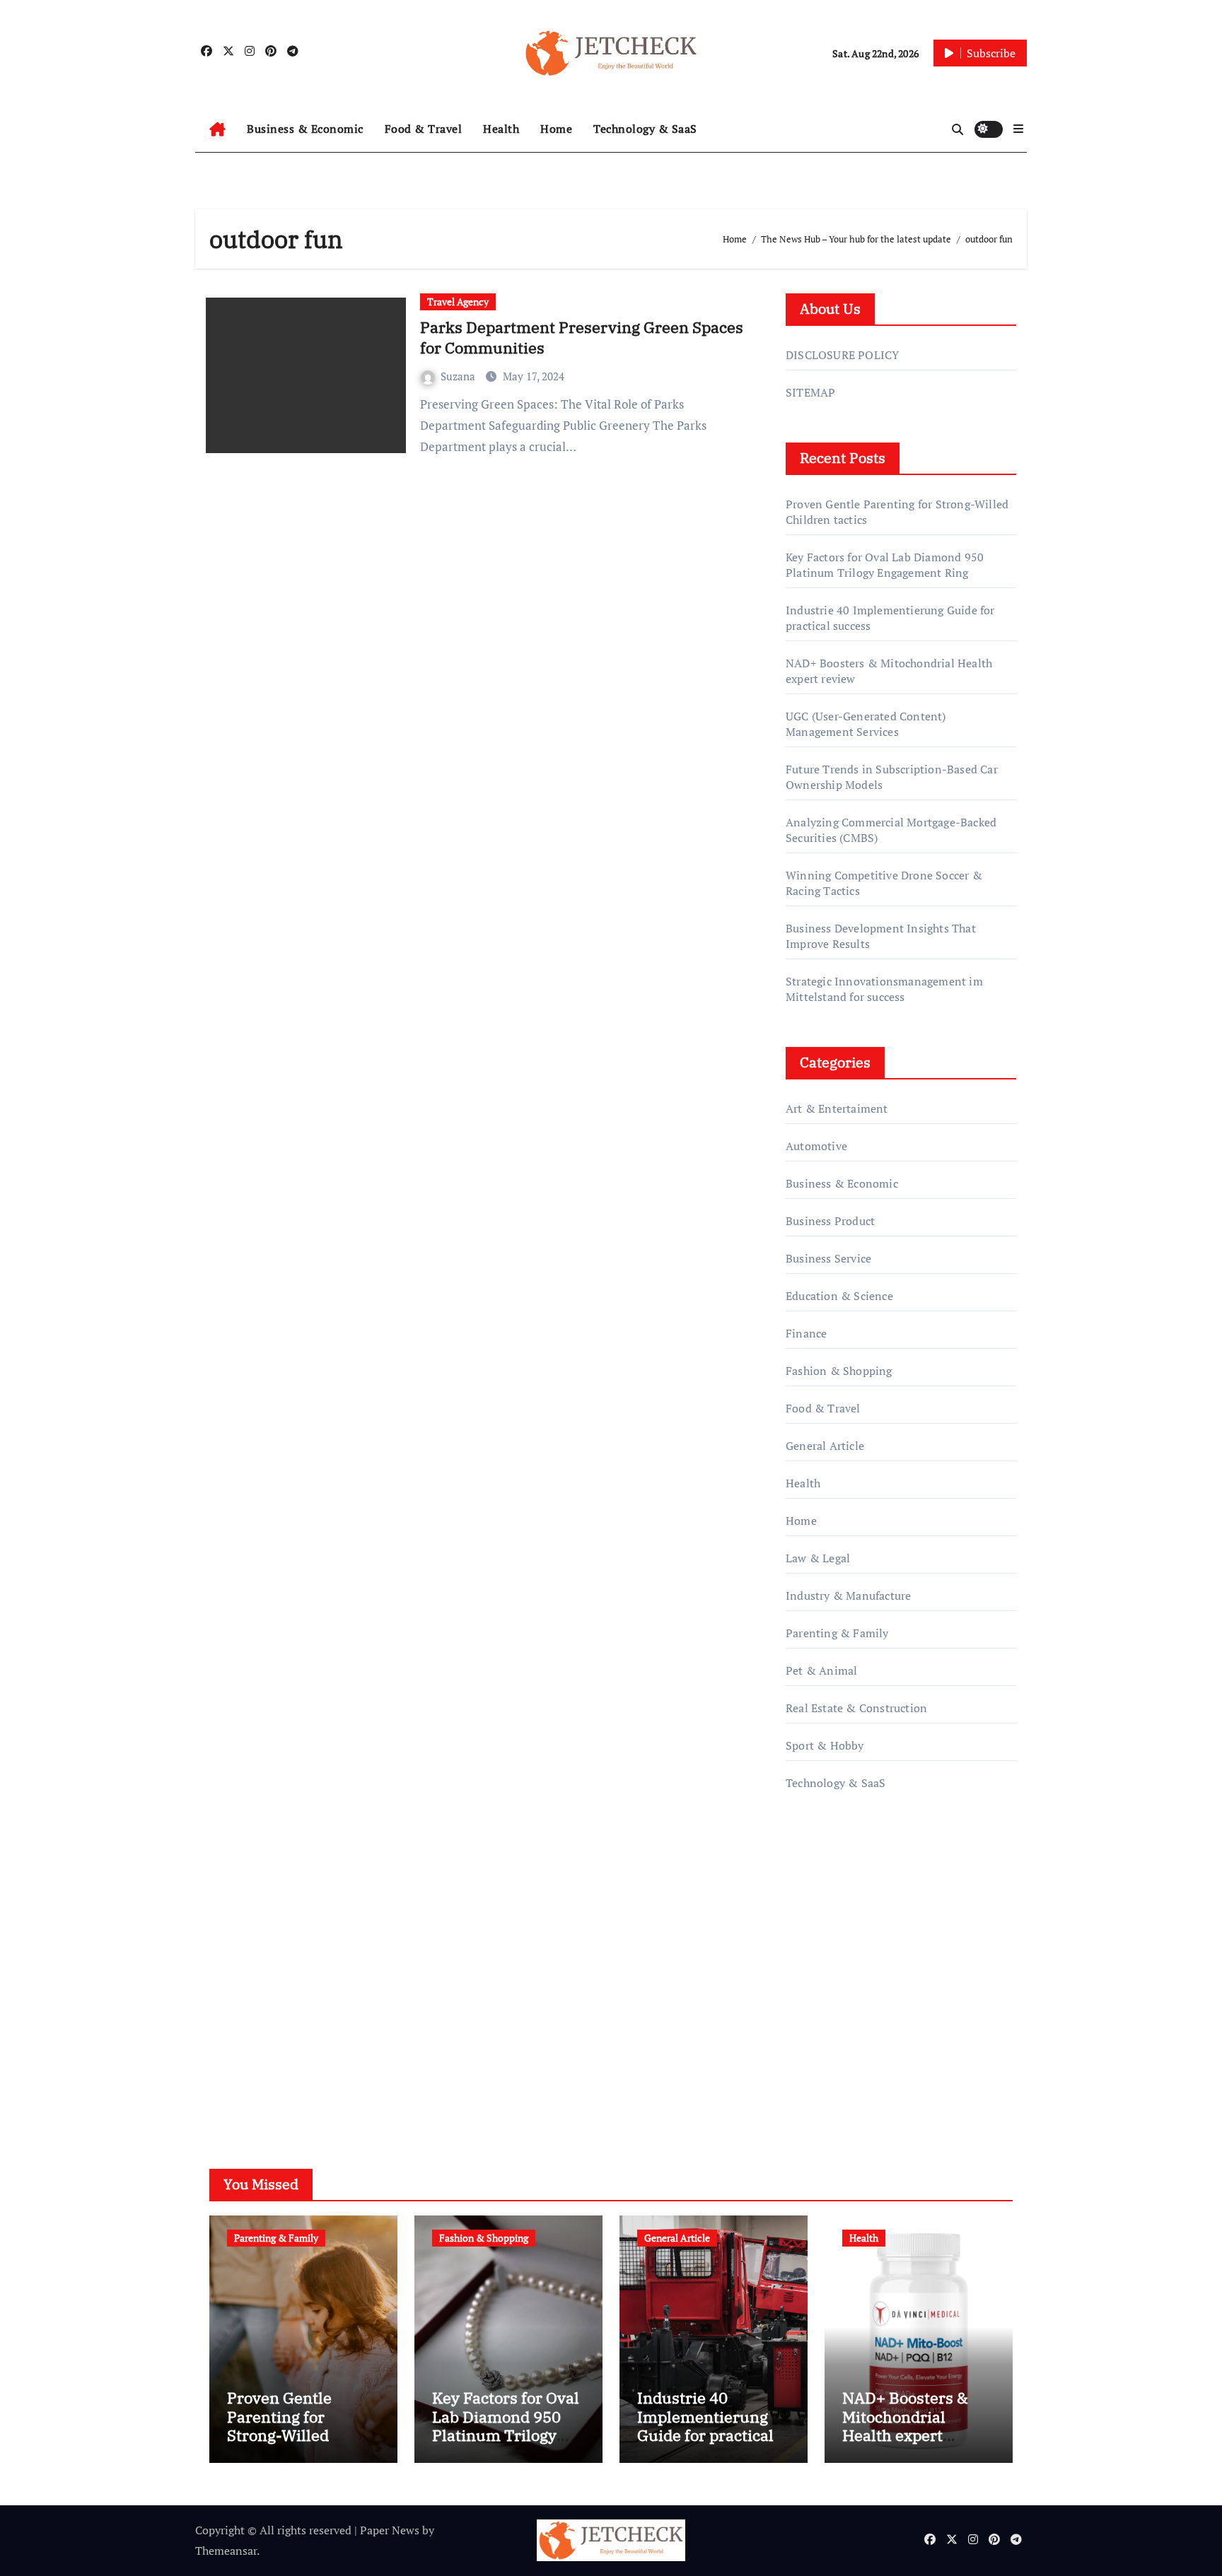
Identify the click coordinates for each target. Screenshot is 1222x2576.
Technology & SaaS (645, 129)
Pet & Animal (821, 1670)
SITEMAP (810, 392)
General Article (825, 1446)
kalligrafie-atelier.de (837, 1979)
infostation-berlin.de (839, 1939)
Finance (806, 1333)
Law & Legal (818, 1558)
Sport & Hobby (825, 1745)
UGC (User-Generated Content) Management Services (866, 724)
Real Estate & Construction (856, 1708)
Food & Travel (424, 129)
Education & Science (839, 1296)
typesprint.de (819, 1999)
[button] (1018, 129)
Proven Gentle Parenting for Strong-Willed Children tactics (285, 2425)
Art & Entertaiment (837, 1108)
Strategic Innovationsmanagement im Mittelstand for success (884, 989)
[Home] (217, 129)
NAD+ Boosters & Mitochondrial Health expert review (905, 2425)
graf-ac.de (810, 2060)
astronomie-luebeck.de (844, 2039)
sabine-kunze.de (827, 1959)
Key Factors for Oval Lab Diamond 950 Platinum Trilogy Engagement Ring (885, 565)
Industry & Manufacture (848, 1596)
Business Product (830, 1221)
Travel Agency (458, 301)
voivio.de (809, 2080)
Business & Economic (305, 129)
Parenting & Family (837, 1633)
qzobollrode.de (824, 1878)
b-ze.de (804, 2020)
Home (556, 129)
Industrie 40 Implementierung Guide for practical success (705, 2425)
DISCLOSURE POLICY (842, 355)
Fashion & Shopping (839, 1371)
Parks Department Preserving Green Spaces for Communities (582, 337)
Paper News (390, 2530)
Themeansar (226, 2551)
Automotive (816, 1146)
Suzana (459, 376)
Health (501, 129)
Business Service (828, 1258)
